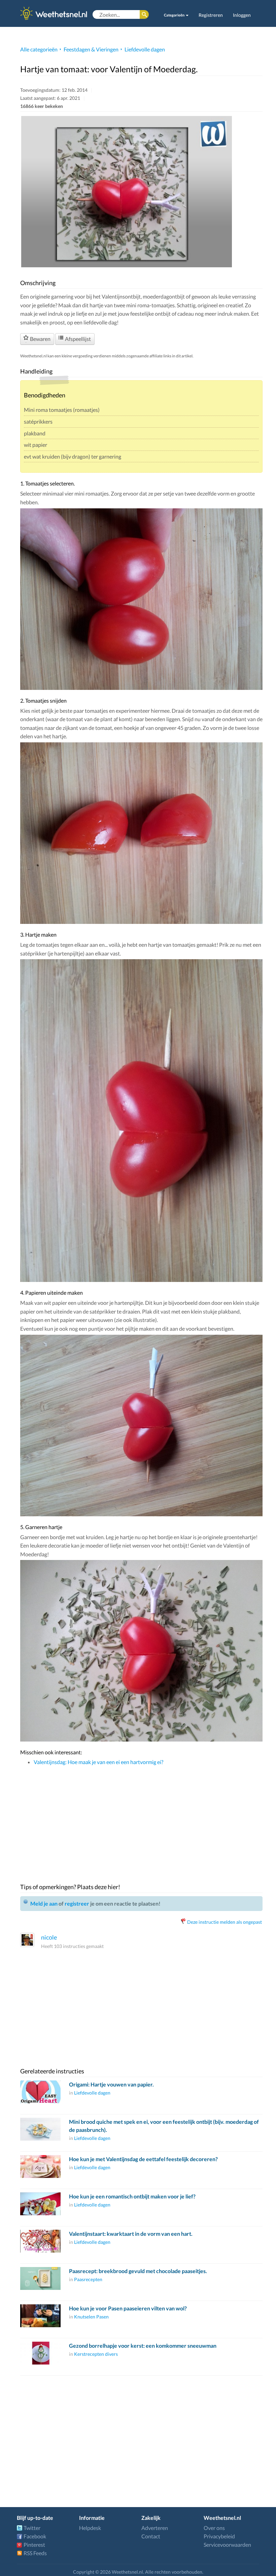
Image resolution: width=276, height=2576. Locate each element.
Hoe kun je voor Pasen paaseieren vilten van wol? (128, 2308)
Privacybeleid (219, 2536)
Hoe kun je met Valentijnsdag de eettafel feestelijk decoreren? (143, 2159)
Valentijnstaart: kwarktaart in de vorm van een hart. (131, 2234)
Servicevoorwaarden (227, 2545)
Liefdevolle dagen (145, 49)
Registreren (211, 15)
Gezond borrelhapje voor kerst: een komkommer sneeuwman (143, 2346)
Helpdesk (90, 2528)
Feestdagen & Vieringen (91, 49)
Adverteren (155, 2528)
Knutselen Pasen (91, 2317)
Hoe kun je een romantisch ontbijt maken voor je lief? (132, 2196)
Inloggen (242, 15)
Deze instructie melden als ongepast (225, 1922)
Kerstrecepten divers (96, 2354)
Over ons (214, 2528)
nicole (49, 1937)
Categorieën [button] (175, 15)
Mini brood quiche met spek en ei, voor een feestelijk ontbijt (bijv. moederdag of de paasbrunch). (164, 2126)
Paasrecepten (88, 2279)
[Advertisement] (141, 1820)
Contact (151, 2536)
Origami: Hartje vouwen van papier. (111, 2084)
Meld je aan (44, 1903)
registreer (77, 1903)
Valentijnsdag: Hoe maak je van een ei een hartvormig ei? (98, 1762)
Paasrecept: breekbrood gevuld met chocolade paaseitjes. (138, 2271)
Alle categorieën (39, 49)
